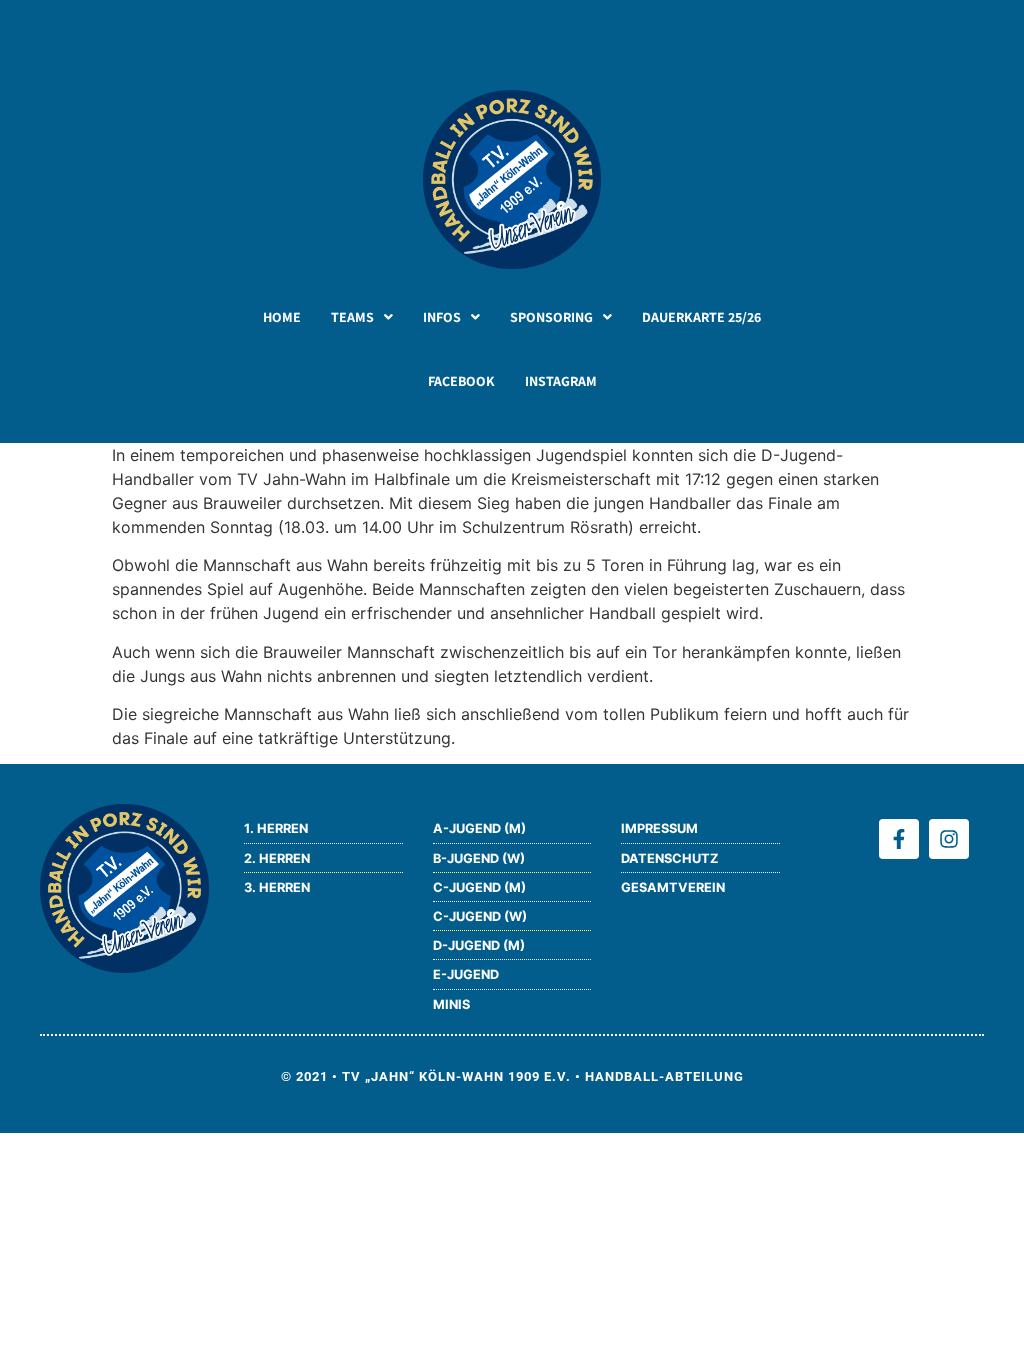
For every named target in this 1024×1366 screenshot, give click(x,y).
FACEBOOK (461, 381)
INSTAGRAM (561, 381)
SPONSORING (551, 317)
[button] (362, 317)
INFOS (442, 317)
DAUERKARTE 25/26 (701, 317)
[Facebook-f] (899, 839)
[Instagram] (949, 839)
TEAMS (352, 317)
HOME (282, 317)
